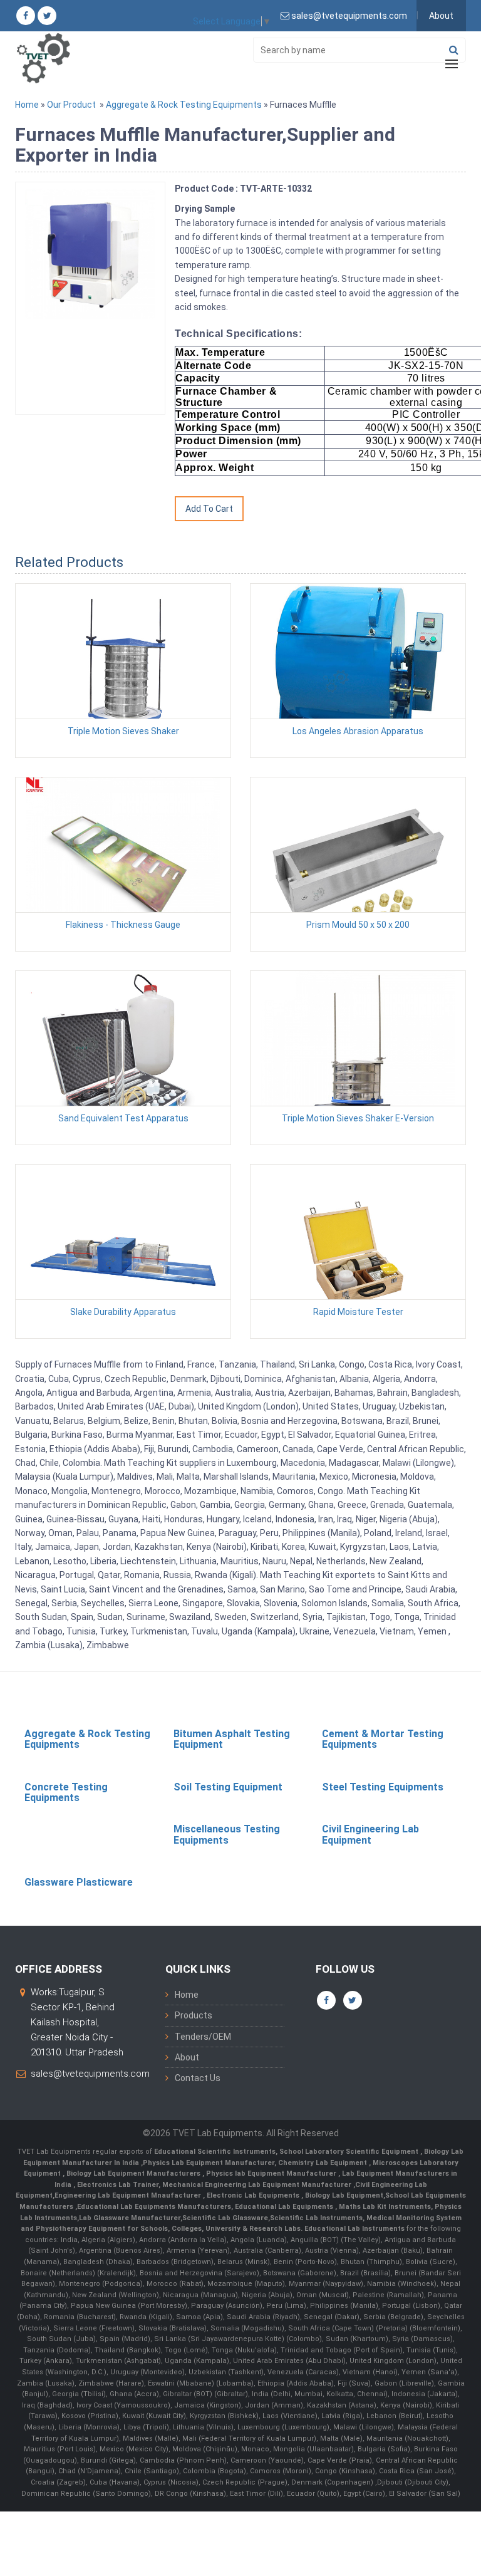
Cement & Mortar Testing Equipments (383, 1739)
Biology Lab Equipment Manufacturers (134, 2173)
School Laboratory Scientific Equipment (350, 2152)
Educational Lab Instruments (354, 2229)
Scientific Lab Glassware (225, 2218)
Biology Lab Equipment (343, 2195)
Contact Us (198, 2078)
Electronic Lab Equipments (253, 2195)
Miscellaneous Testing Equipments (227, 1835)
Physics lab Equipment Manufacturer (272, 2173)
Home (27, 105)
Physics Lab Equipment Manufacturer (209, 2163)
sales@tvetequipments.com (90, 2074)
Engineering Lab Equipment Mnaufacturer (129, 2195)
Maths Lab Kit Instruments (385, 2207)
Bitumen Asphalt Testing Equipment (232, 1739)
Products (194, 2015)
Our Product (71, 105)
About (441, 16)
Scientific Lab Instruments (316, 2218)
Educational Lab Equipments (285, 2207)
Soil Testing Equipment (228, 1787)
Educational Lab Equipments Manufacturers (154, 2207)
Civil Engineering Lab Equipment (370, 1835)
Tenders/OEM (203, 2037)
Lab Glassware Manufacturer (130, 2218)
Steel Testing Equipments (383, 1787)
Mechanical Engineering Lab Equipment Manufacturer (258, 2185)
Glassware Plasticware (79, 1882)
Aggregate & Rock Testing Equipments (184, 105)
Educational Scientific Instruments (215, 2152)
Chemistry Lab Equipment (323, 2163)
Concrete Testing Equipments (66, 1793)
